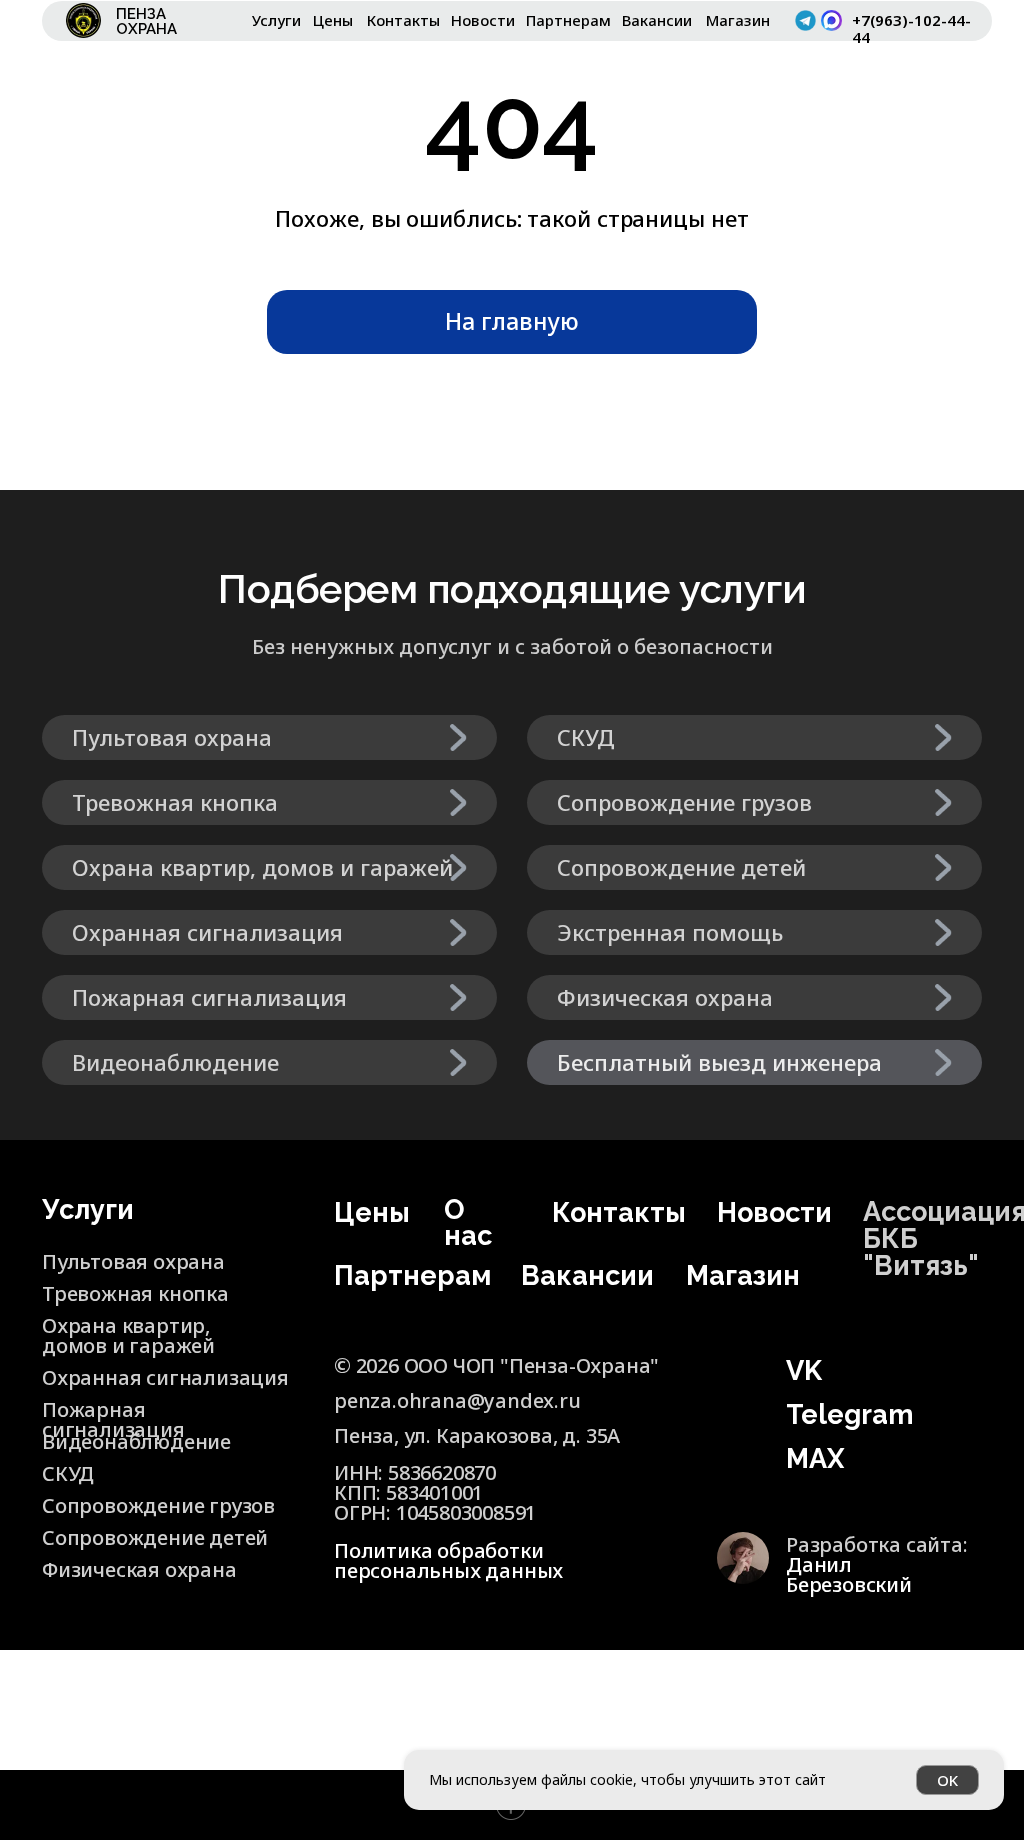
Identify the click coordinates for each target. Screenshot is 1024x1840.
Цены (333, 20)
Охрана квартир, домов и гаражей (128, 1335)
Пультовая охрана (133, 1261)
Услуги (276, 20)
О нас (468, 1222)
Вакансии (657, 20)
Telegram (850, 1414)
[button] (754, 1062)
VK (804, 1370)
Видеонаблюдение (136, 1441)
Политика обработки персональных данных (448, 1560)
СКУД (68, 1473)
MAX (815, 1458)
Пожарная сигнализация (113, 1419)
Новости (483, 20)
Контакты (403, 20)
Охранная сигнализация (165, 1377)
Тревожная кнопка (135, 1293)
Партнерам (568, 20)
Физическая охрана (139, 1569)
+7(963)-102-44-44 (911, 28)
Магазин (738, 20)
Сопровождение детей (155, 1537)
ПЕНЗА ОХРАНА (146, 21)
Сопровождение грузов (158, 1505)
